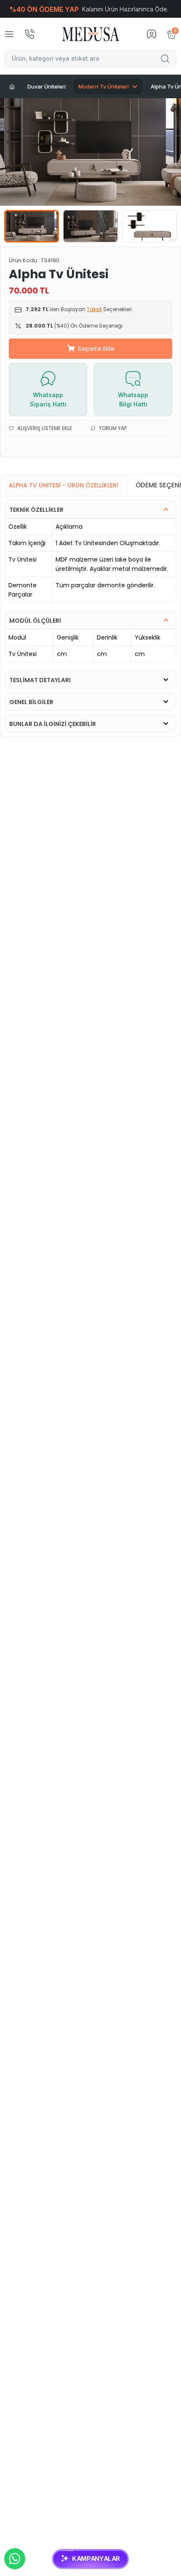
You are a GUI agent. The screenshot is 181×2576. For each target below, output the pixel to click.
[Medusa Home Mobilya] (91, 34)
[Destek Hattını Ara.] (29, 34)
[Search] (166, 59)
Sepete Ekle (96, 348)
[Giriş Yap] (152, 34)
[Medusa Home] (12, 86)
